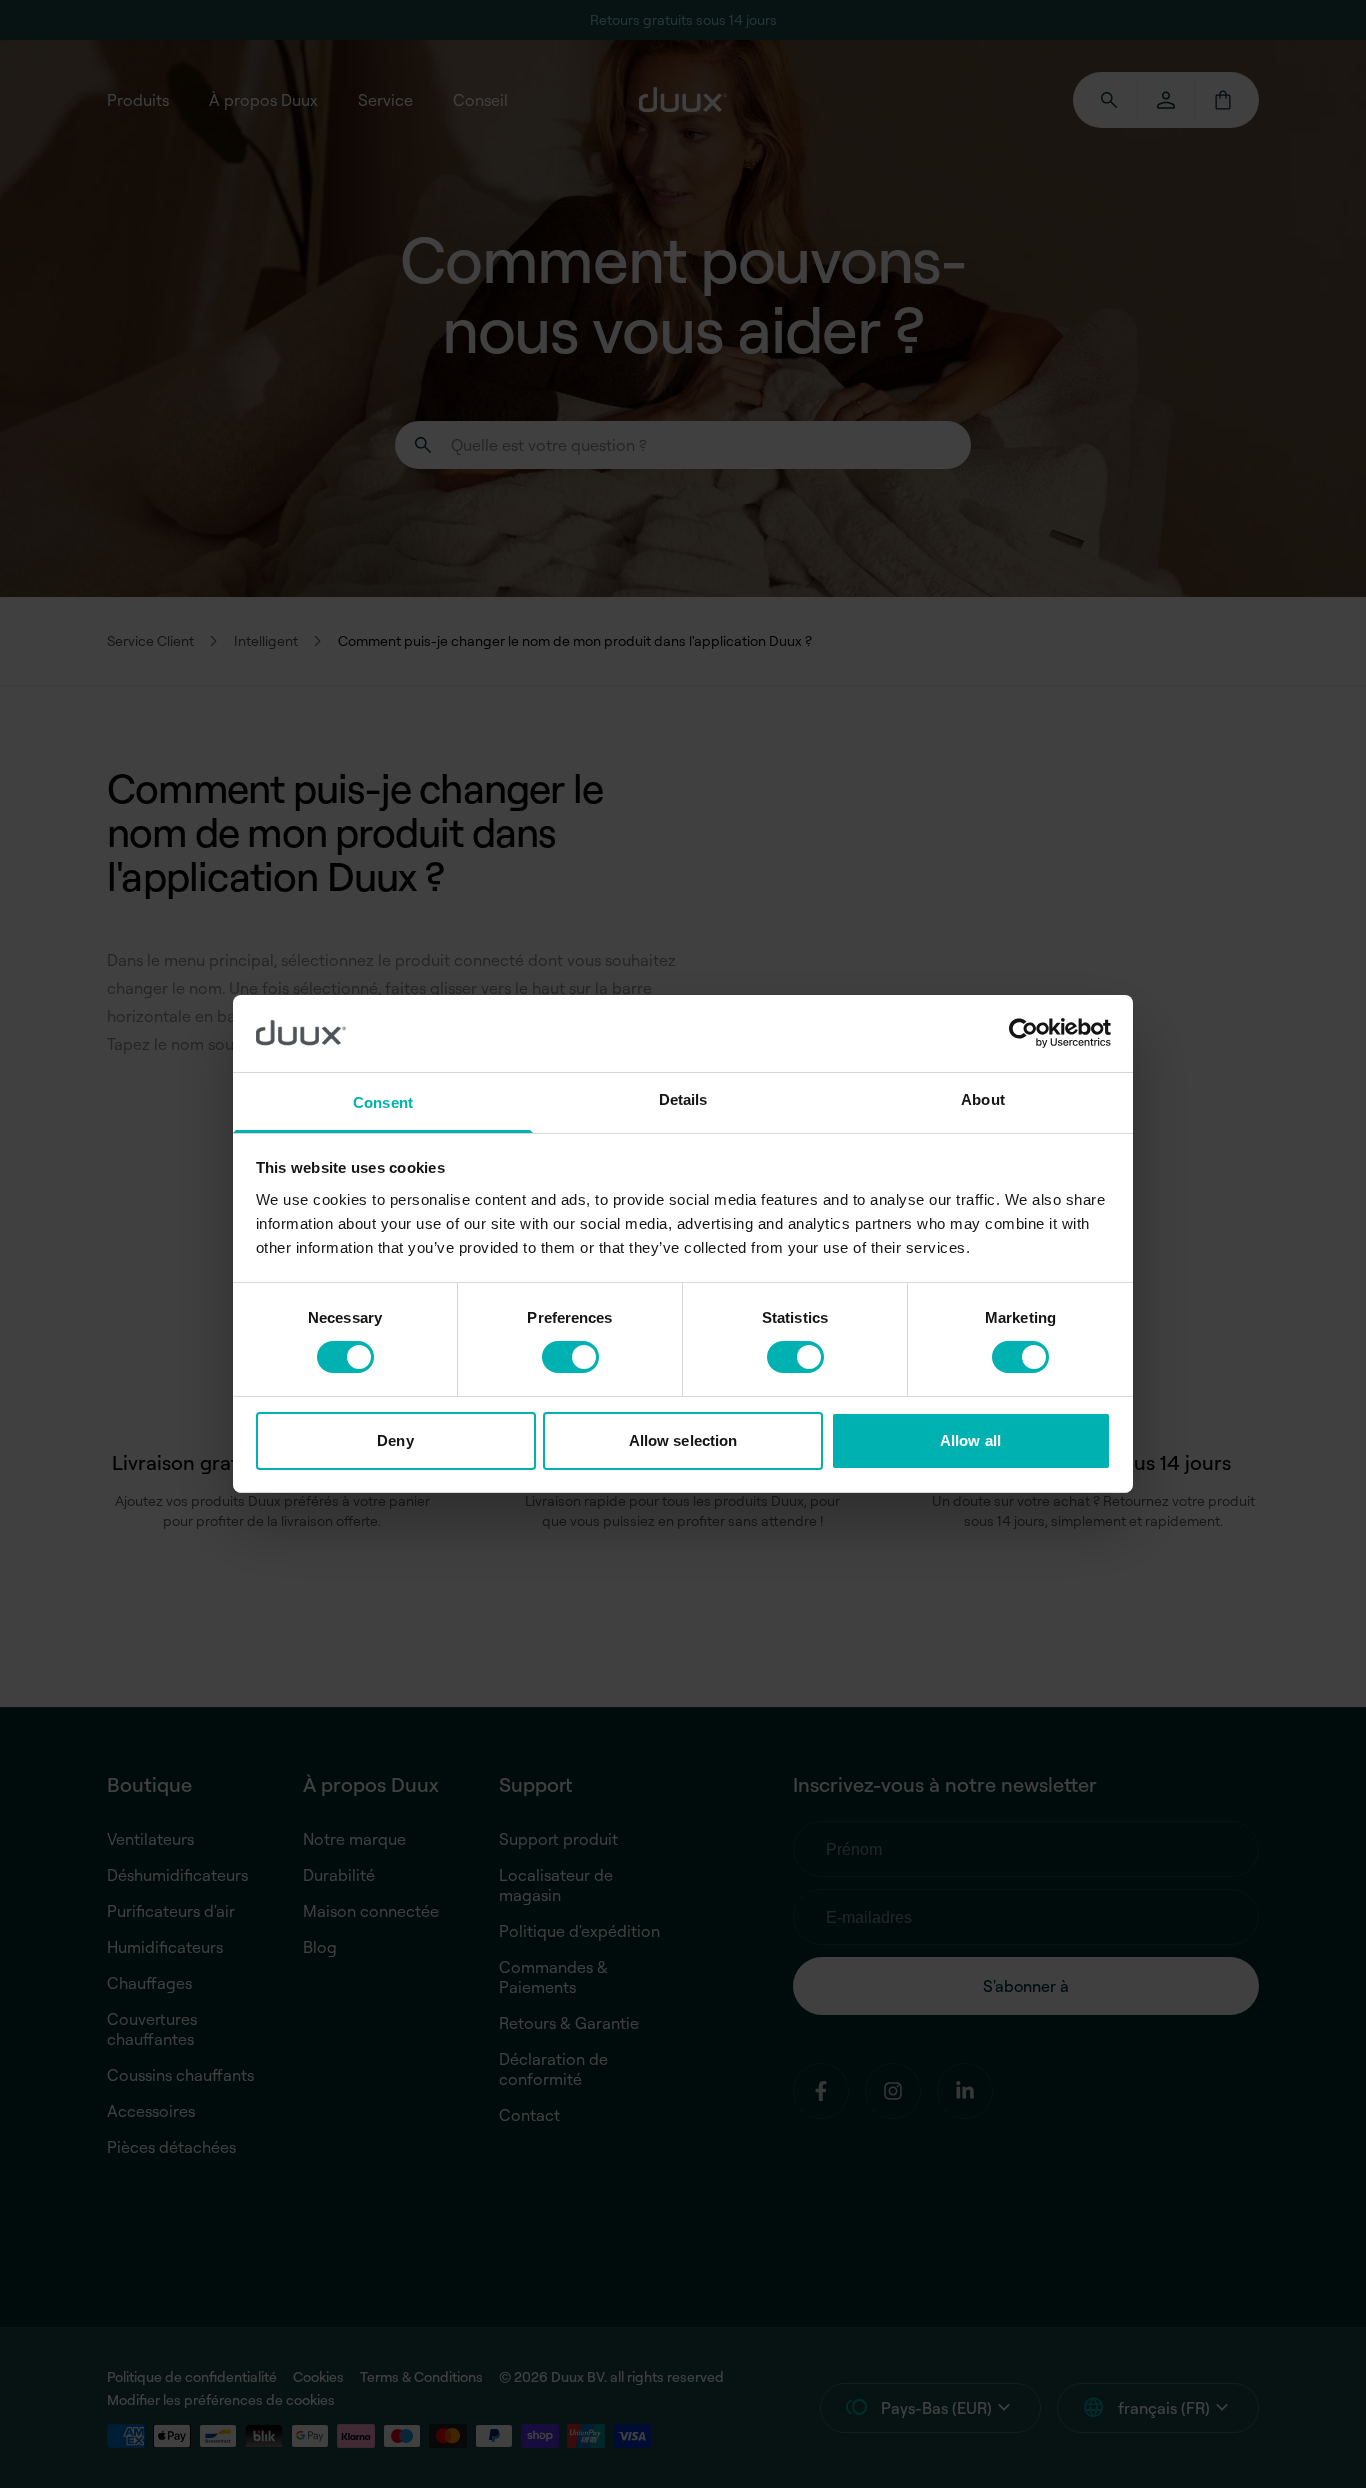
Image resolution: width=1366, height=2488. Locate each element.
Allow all (970, 1440)
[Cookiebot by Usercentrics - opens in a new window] (1023, 1033)
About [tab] (983, 1099)
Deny (395, 1440)
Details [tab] (683, 1099)
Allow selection (683, 1440)
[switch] (570, 1357)
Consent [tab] (383, 1102)
